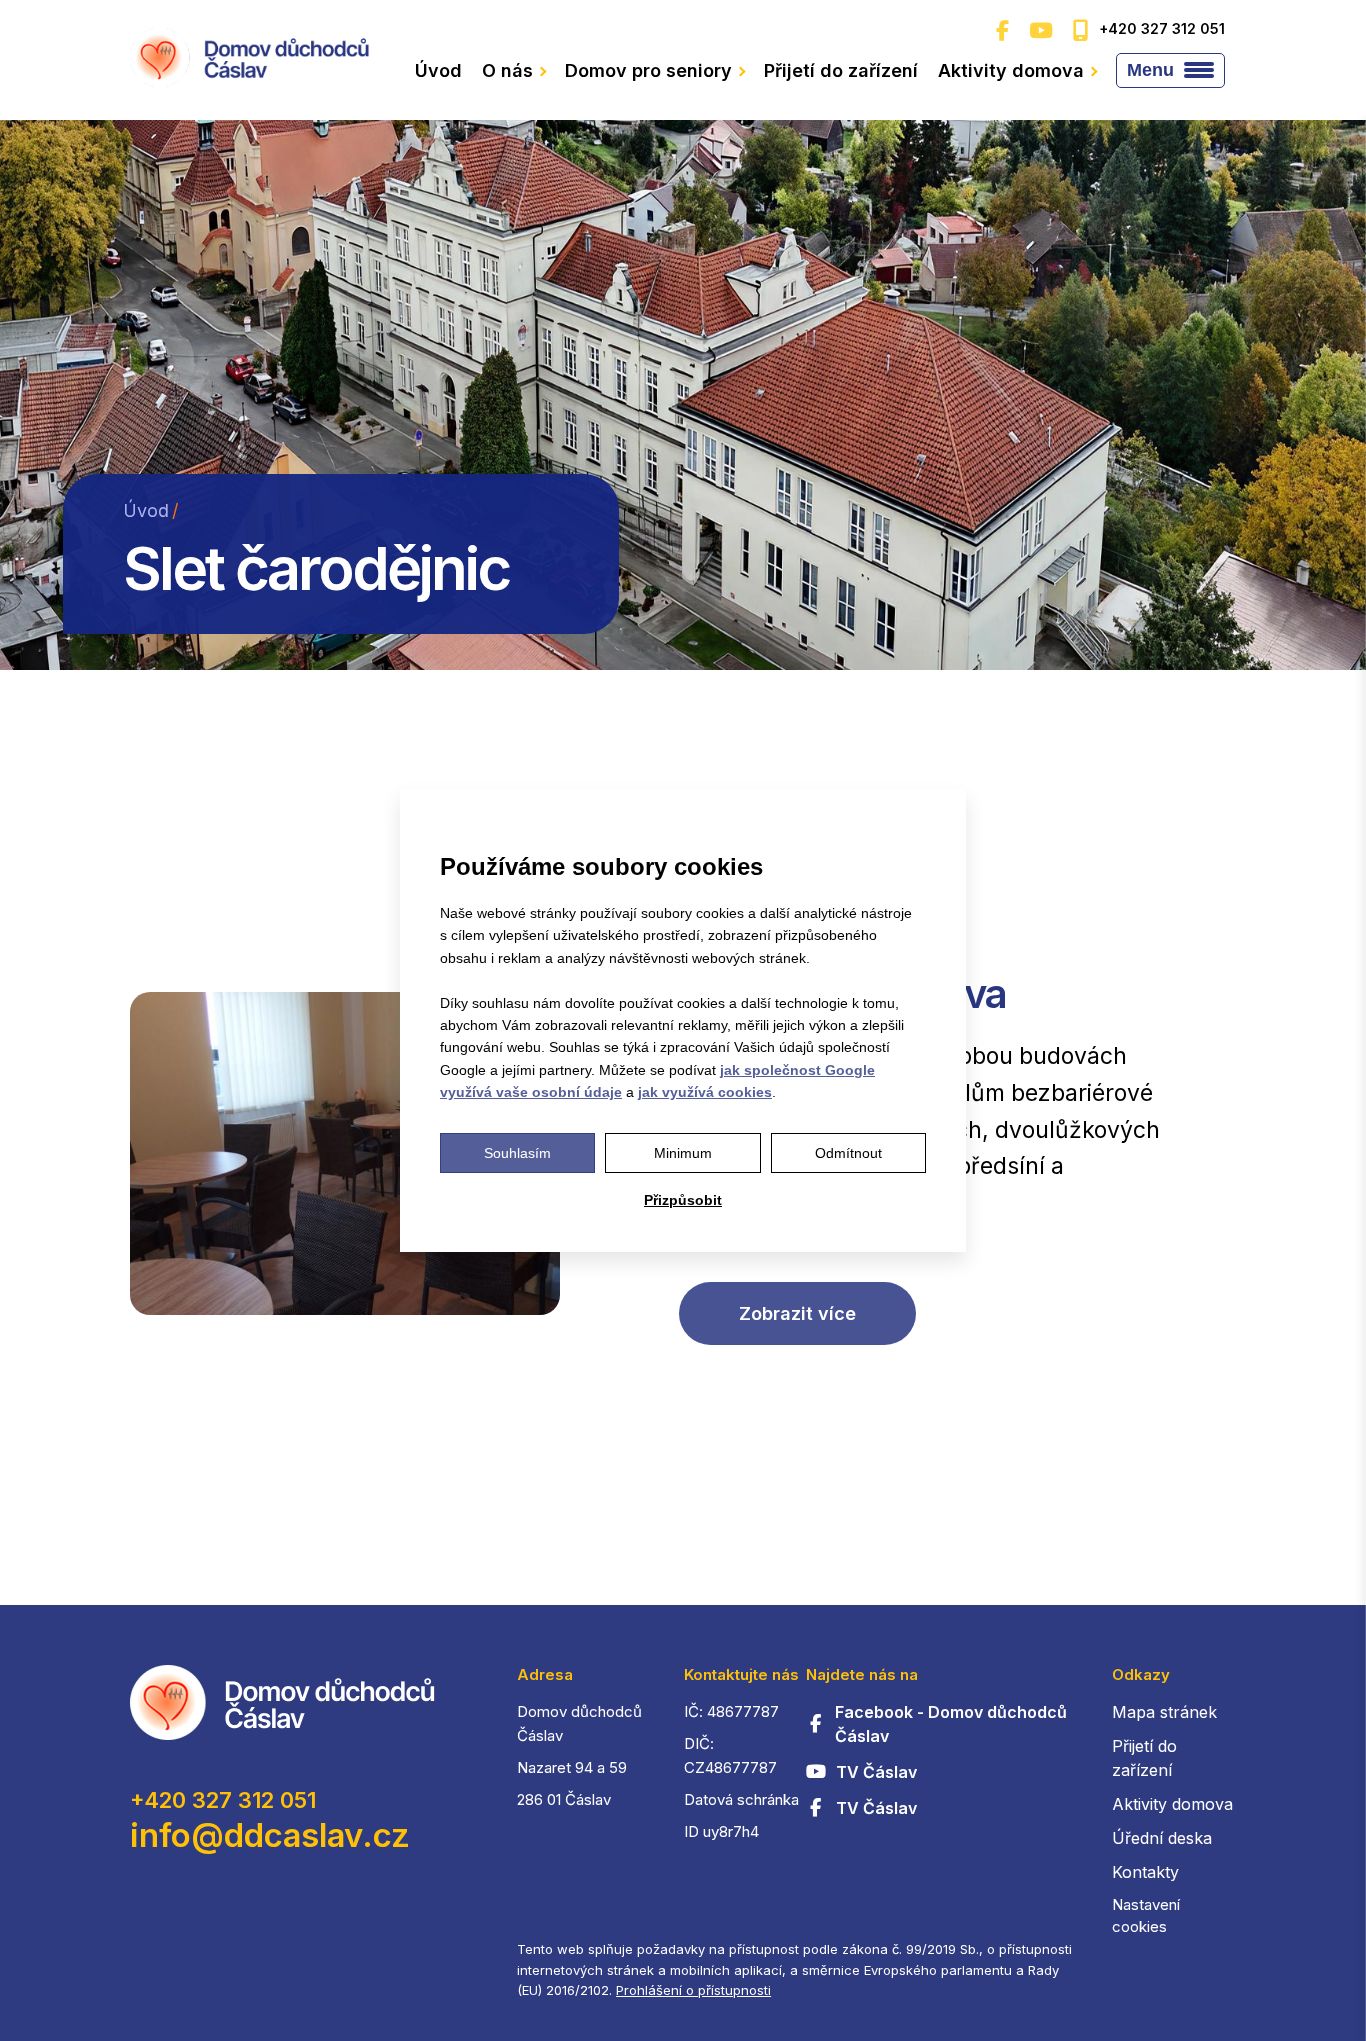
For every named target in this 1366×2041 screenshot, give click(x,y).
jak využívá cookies (705, 1092)
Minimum (683, 1153)
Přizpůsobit (683, 1200)
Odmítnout (848, 1153)
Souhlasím (517, 1153)
